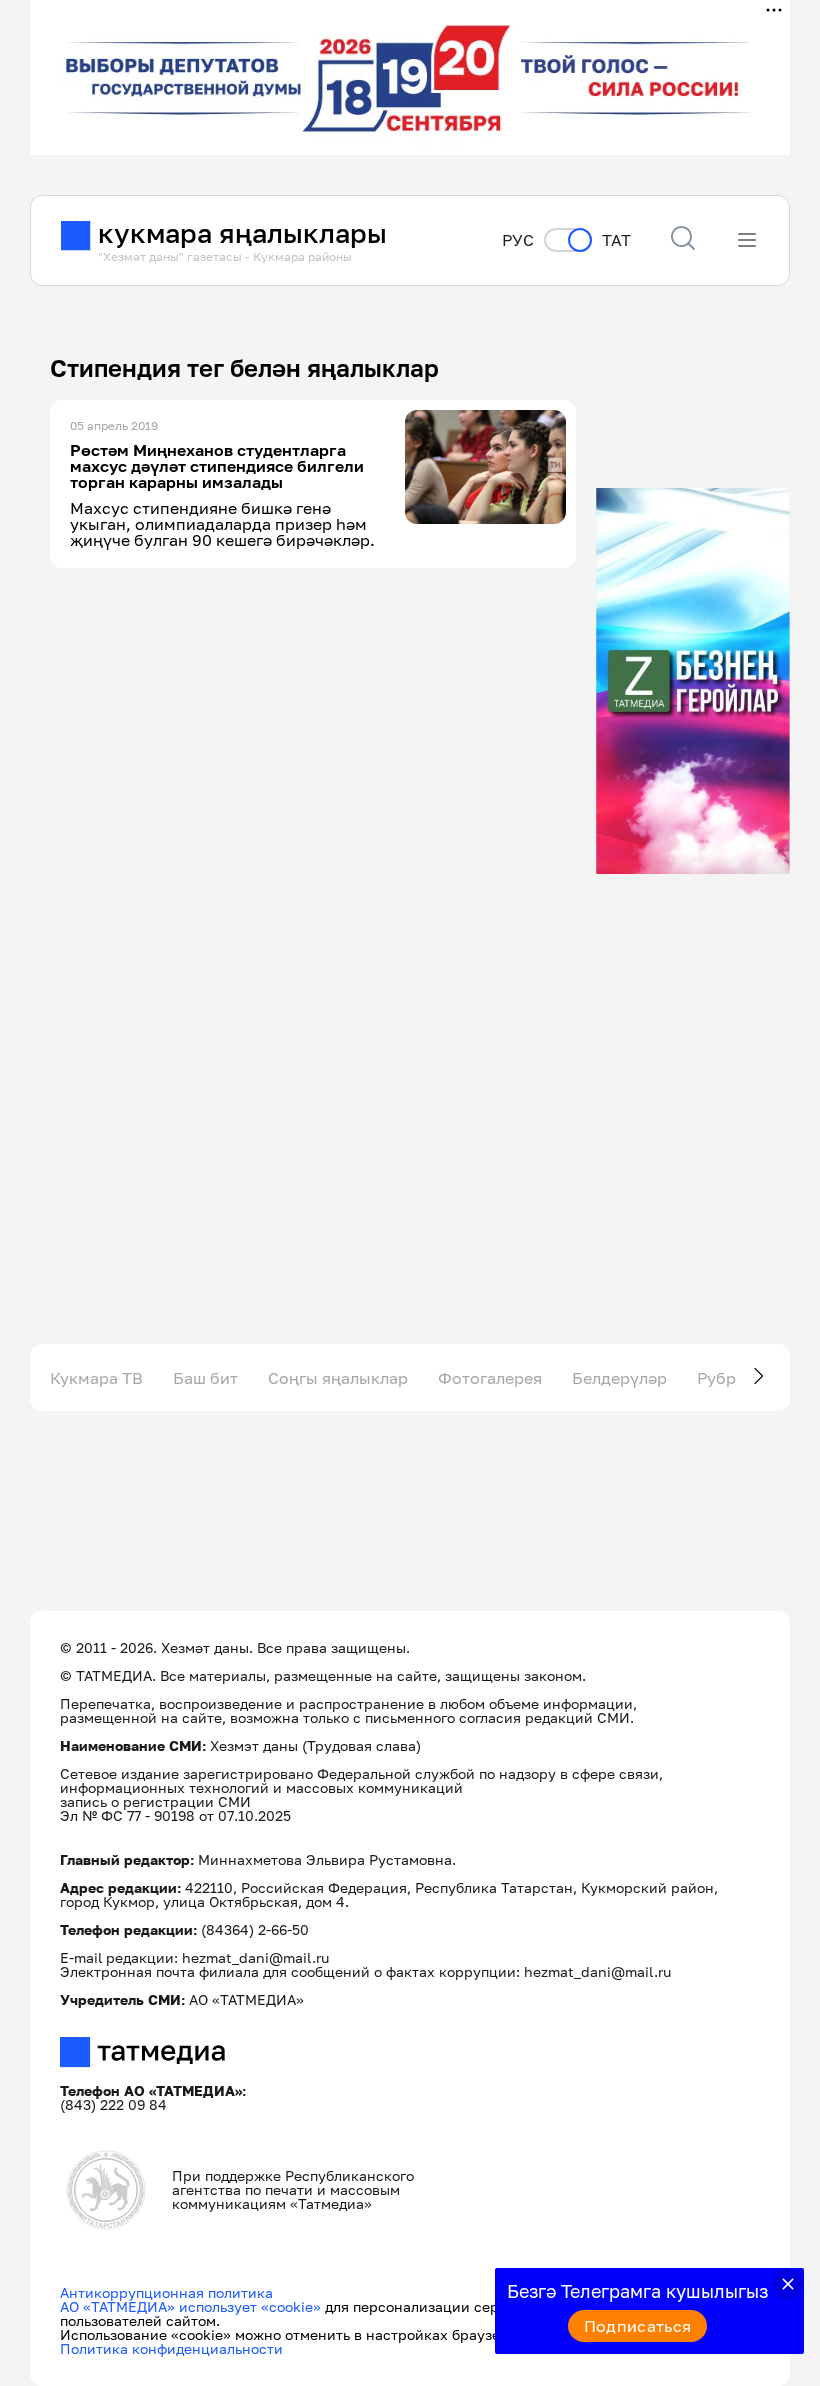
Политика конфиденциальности (171, 2348)
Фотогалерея (490, 1378)
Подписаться (638, 2326)
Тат (616, 240)
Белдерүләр (619, 1378)
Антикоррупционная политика (166, 2292)
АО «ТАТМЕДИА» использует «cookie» (190, 2306)
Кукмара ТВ (96, 1378)
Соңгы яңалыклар (338, 1378)
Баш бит (205, 1378)
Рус (518, 240)
